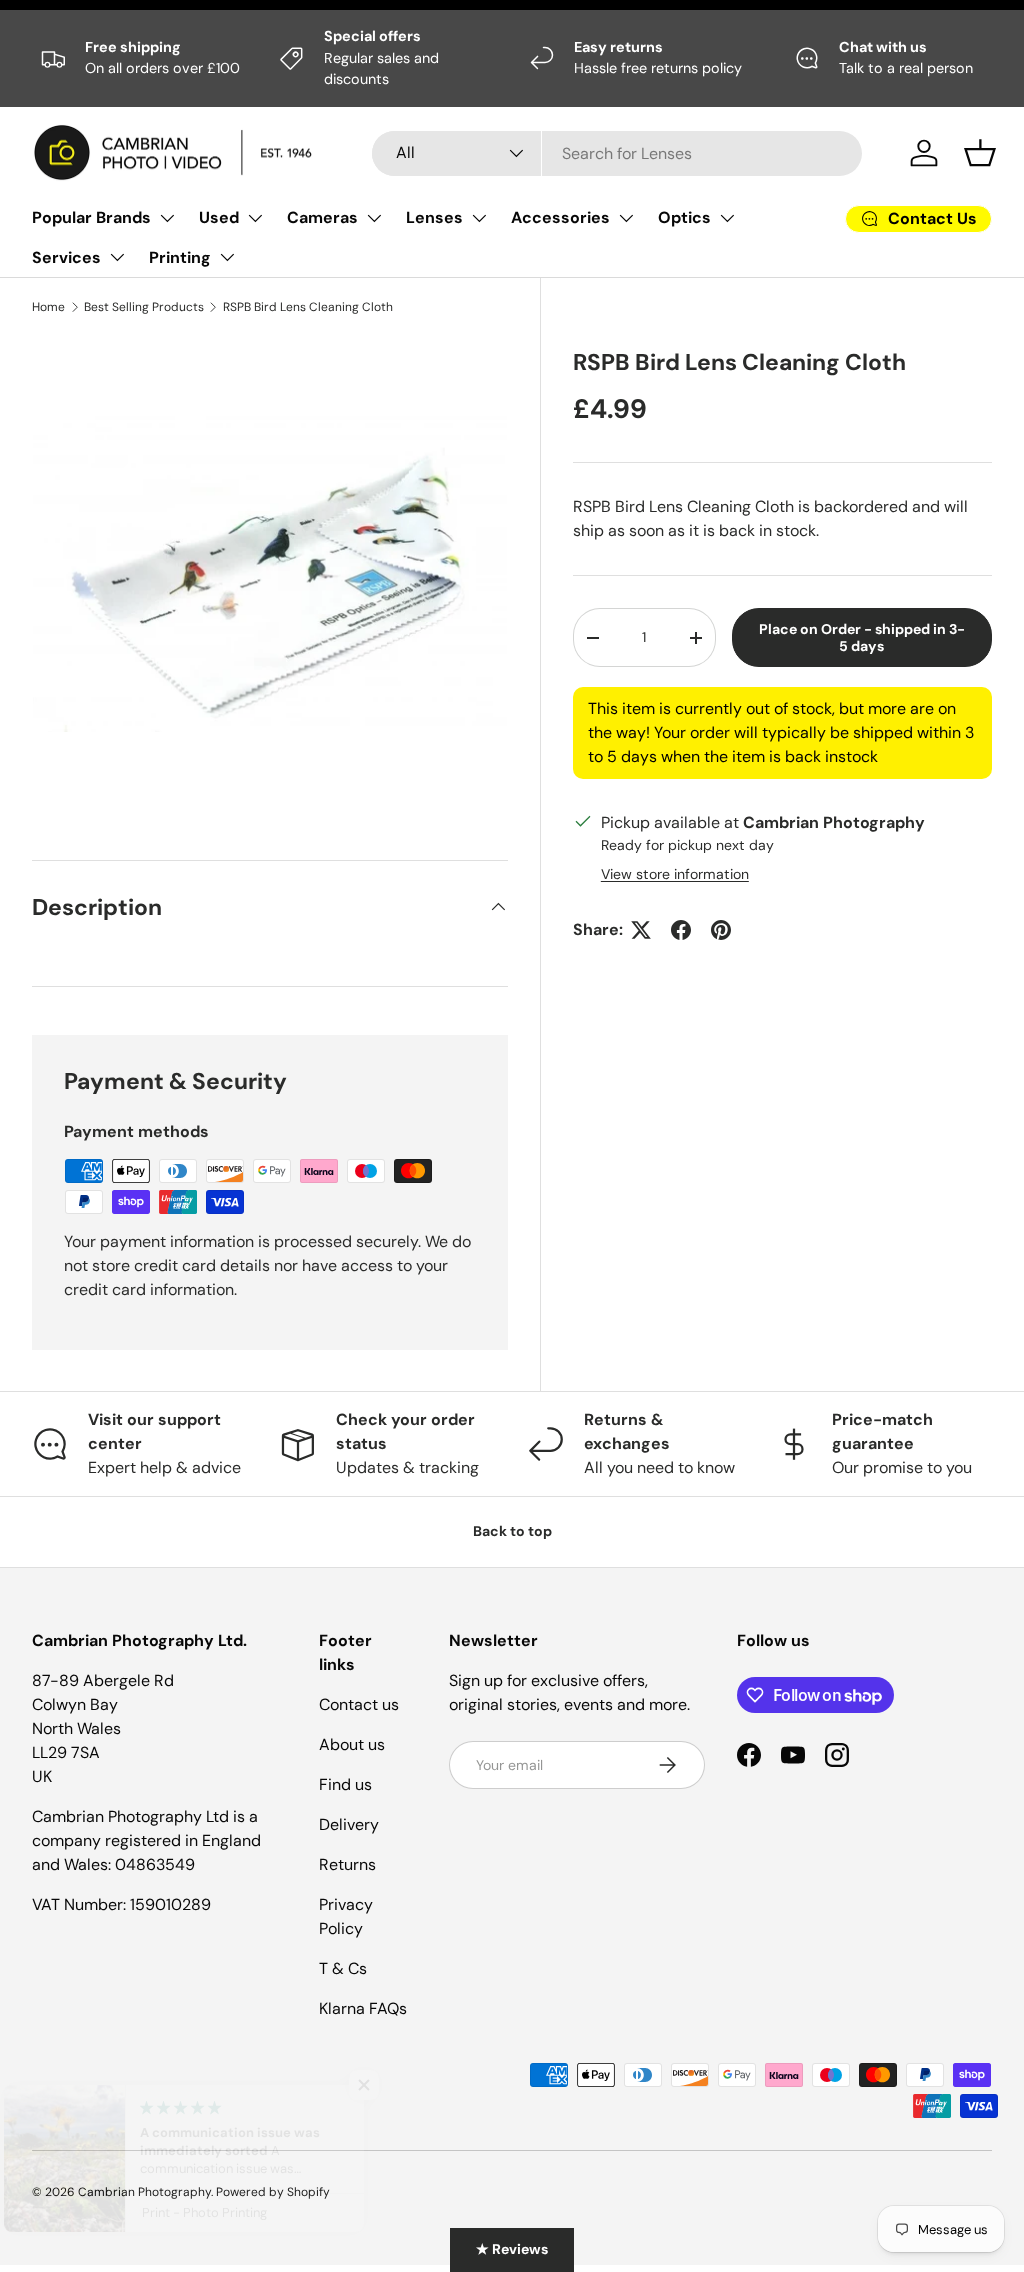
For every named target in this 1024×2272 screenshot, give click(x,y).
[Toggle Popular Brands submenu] (167, 218)
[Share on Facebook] (681, 930)
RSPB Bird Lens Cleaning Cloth (308, 307)
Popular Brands (91, 217)
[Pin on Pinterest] (721, 930)
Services (66, 257)
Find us (345, 1784)
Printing (180, 257)
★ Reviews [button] (512, 2249)
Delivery (349, 1824)
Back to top (512, 1531)
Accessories (560, 217)
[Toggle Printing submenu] (227, 257)
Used (219, 217)
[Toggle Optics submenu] (727, 218)
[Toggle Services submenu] (117, 257)
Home (48, 307)
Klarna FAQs (363, 2008)
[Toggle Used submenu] (255, 218)
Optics (684, 217)
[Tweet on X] (641, 930)
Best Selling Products (144, 307)
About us (352, 1744)
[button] (980, 153)
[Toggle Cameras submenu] (374, 218)
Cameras (322, 217)
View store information (675, 874)
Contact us (359, 1704)
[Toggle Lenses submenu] (479, 218)
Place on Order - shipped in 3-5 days (862, 637)
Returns (347, 1864)
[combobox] (617, 153)
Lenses (434, 217)
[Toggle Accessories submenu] (626, 218)
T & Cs (343, 1968)
